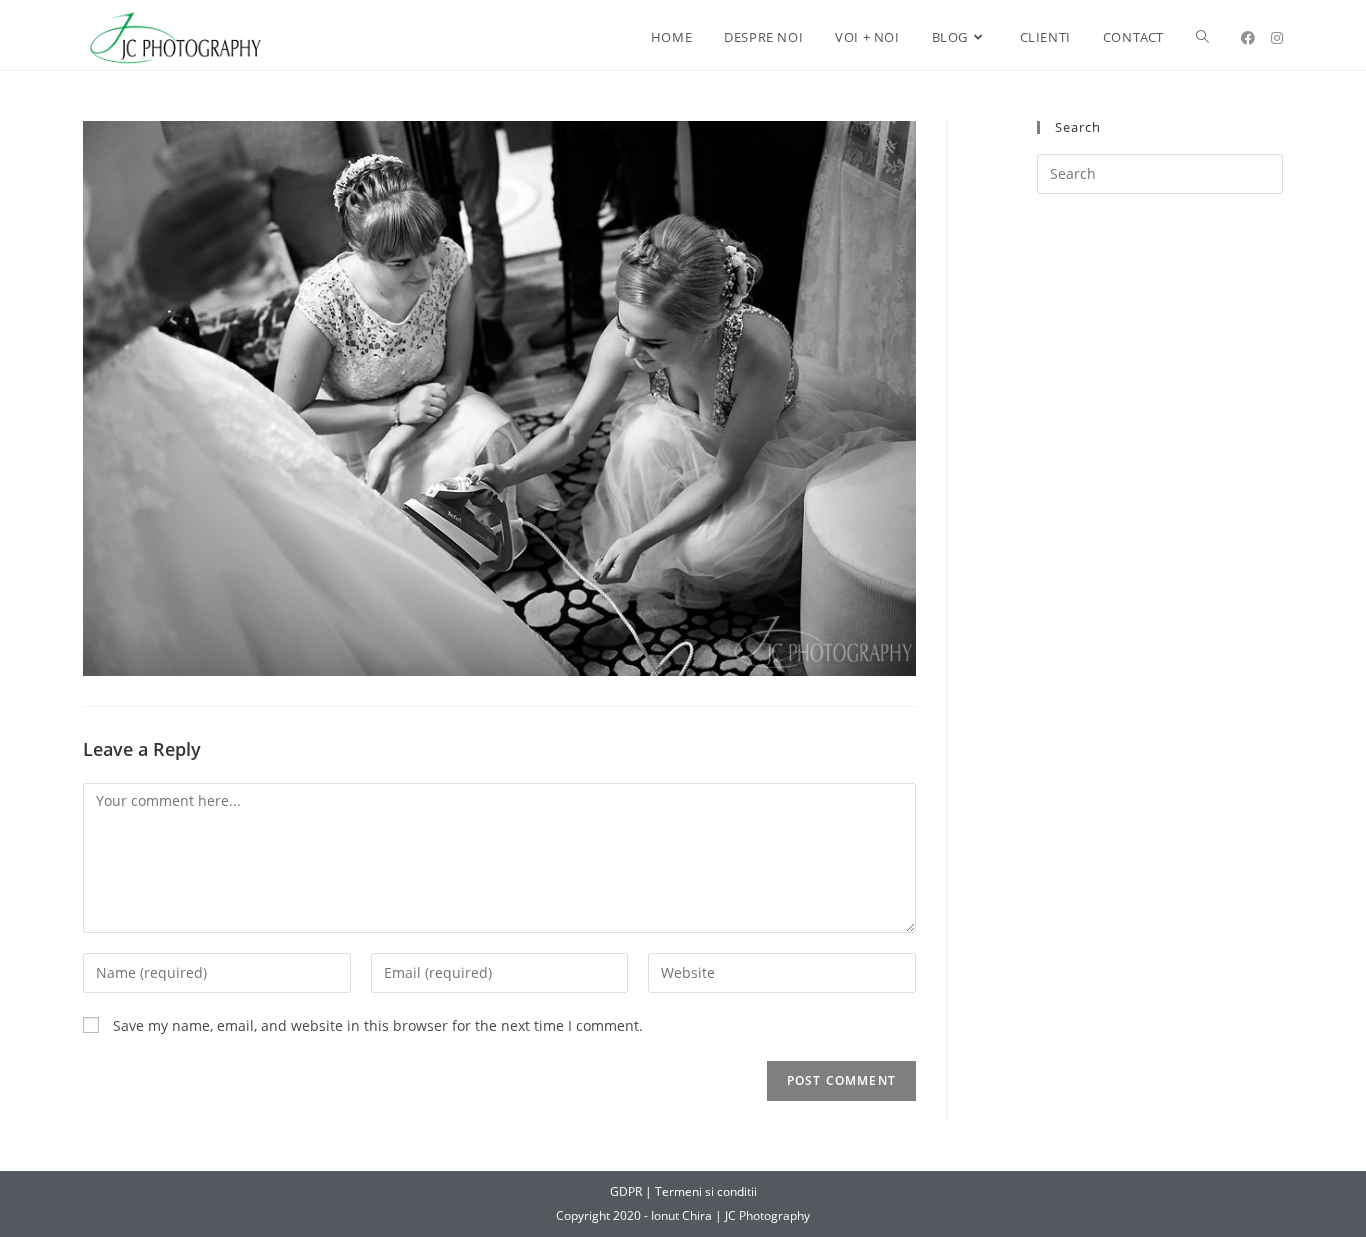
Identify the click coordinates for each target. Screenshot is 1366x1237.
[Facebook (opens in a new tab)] (1248, 38)
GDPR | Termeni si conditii (683, 1191)
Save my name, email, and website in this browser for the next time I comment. (378, 1025)
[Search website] (1202, 37)
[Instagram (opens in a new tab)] (1277, 38)
